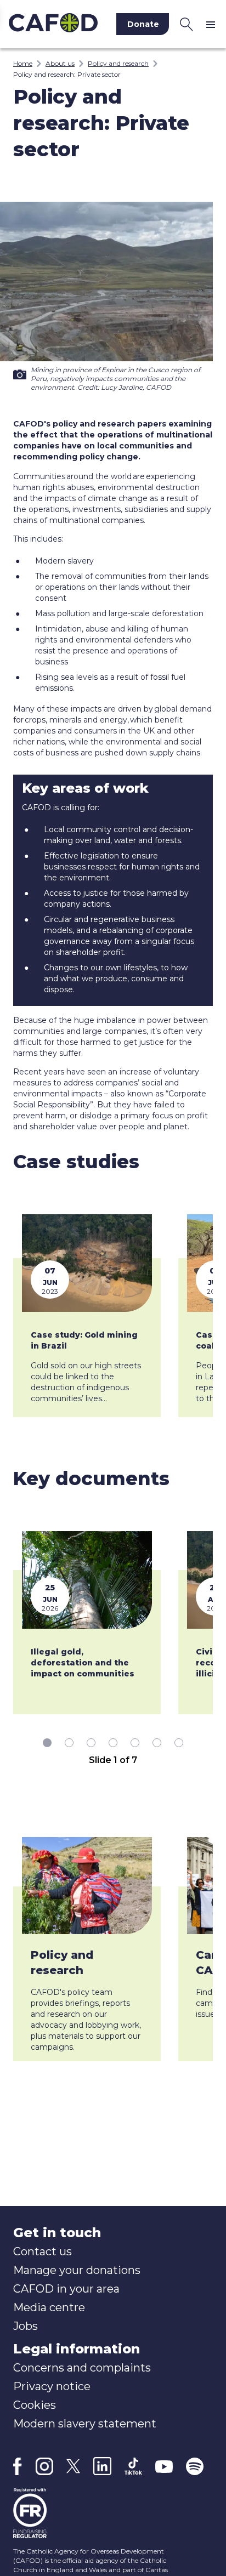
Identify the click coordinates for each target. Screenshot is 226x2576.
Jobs (26, 2326)
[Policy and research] (87, 1886)
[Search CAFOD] (187, 24)
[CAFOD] (53, 24)
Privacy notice (52, 2386)
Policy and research (118, 63)
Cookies (35, 2405)
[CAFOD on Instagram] (44, 2466)
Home (23, 63)
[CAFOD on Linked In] (102, 2466)
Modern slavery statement (85, 2424)
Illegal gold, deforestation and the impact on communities (83, 1663)
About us (60, 63)
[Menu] (213, 24)
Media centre (49, 2307)
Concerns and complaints (82, 2368)
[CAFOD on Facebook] (18, 2466)
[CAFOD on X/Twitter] (73, 2466)
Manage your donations (77, 2270)
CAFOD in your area (66, 2289)
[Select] (47, 1743)
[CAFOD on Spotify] (195, 2466)
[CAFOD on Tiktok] (133, 2466)
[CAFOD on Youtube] (164, 2466)
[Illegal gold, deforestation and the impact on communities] (87, 1580)
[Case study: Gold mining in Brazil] (87, 1263)
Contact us (43, 2251)
